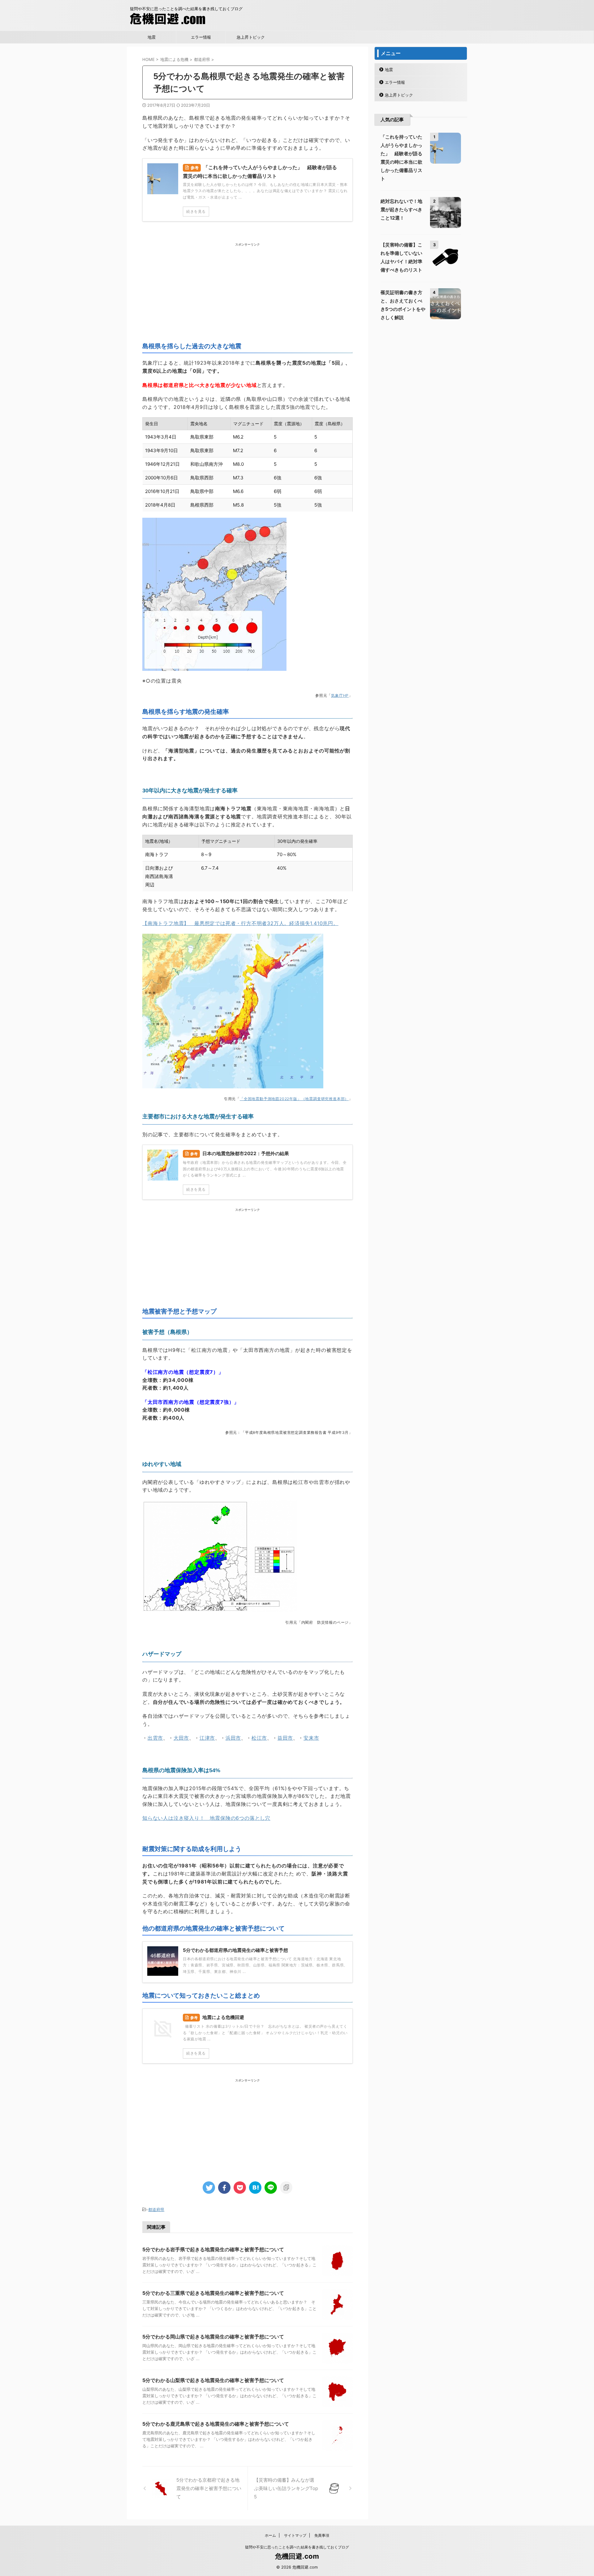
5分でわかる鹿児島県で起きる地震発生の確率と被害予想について (216, 2424)
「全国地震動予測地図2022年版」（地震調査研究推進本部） (294, 1099)
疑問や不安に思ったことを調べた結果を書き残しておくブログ (297, 2547)
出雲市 (155, 1738)
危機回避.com (297, 2556)
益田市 (285, 1738)
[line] (271, 2188)
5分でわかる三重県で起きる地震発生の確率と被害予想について (213, 2293)
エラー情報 (201, 37)
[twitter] (209, 2188)
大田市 (181, 1738)
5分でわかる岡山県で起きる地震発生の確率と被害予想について (213, 2337)
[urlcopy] (286, 2188)
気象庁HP (340, 695)
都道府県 (156, 2210)
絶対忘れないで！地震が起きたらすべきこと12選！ (401, 210)
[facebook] (224, 2188)
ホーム (270, 2535)
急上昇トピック (251, 37)
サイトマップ (295, 2535)
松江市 (259, 1738)
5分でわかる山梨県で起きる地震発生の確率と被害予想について (213, 2380)
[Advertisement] (247, 290)
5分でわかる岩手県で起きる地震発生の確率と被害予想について (213, 2249)
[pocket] (240, 2188)
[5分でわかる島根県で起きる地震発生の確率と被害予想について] (255, 2188)
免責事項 (322, 2535)
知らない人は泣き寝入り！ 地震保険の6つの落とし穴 (206, 1818)
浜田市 (233, 1738)
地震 (152, 37)
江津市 (207, 1738)
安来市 (311, 1738)
